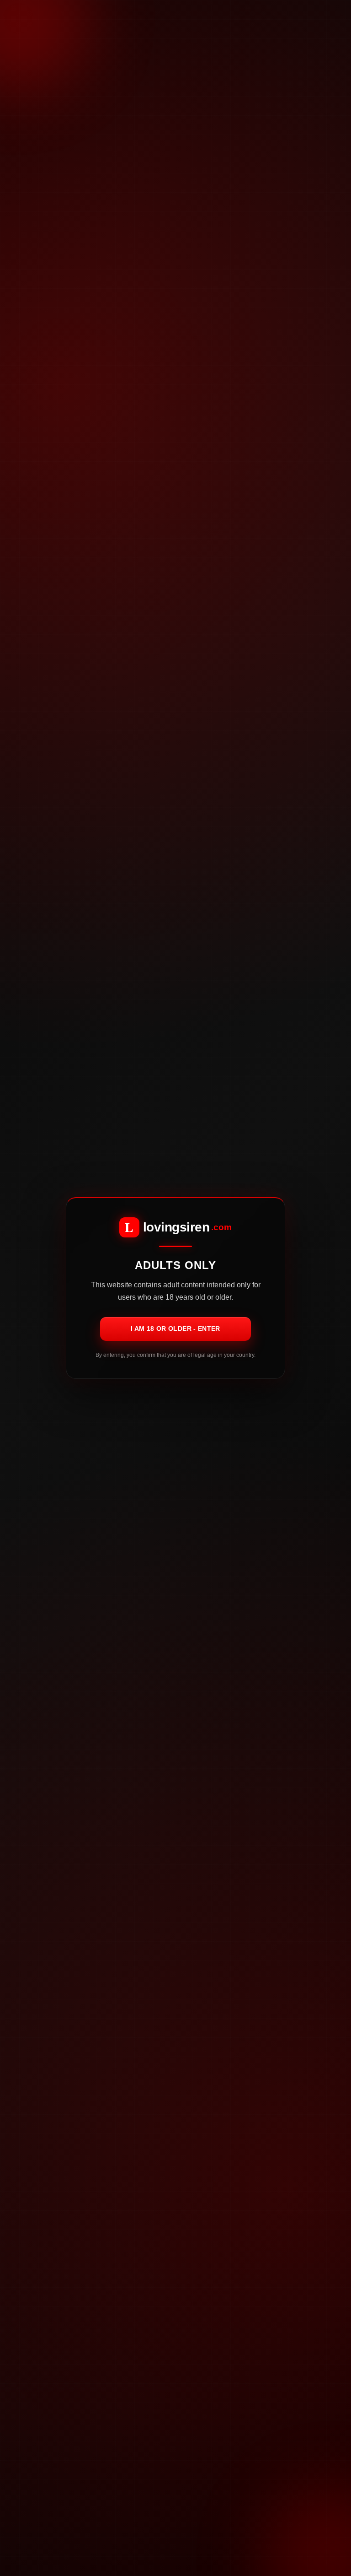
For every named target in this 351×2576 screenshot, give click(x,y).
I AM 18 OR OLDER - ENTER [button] (175, 1329)
